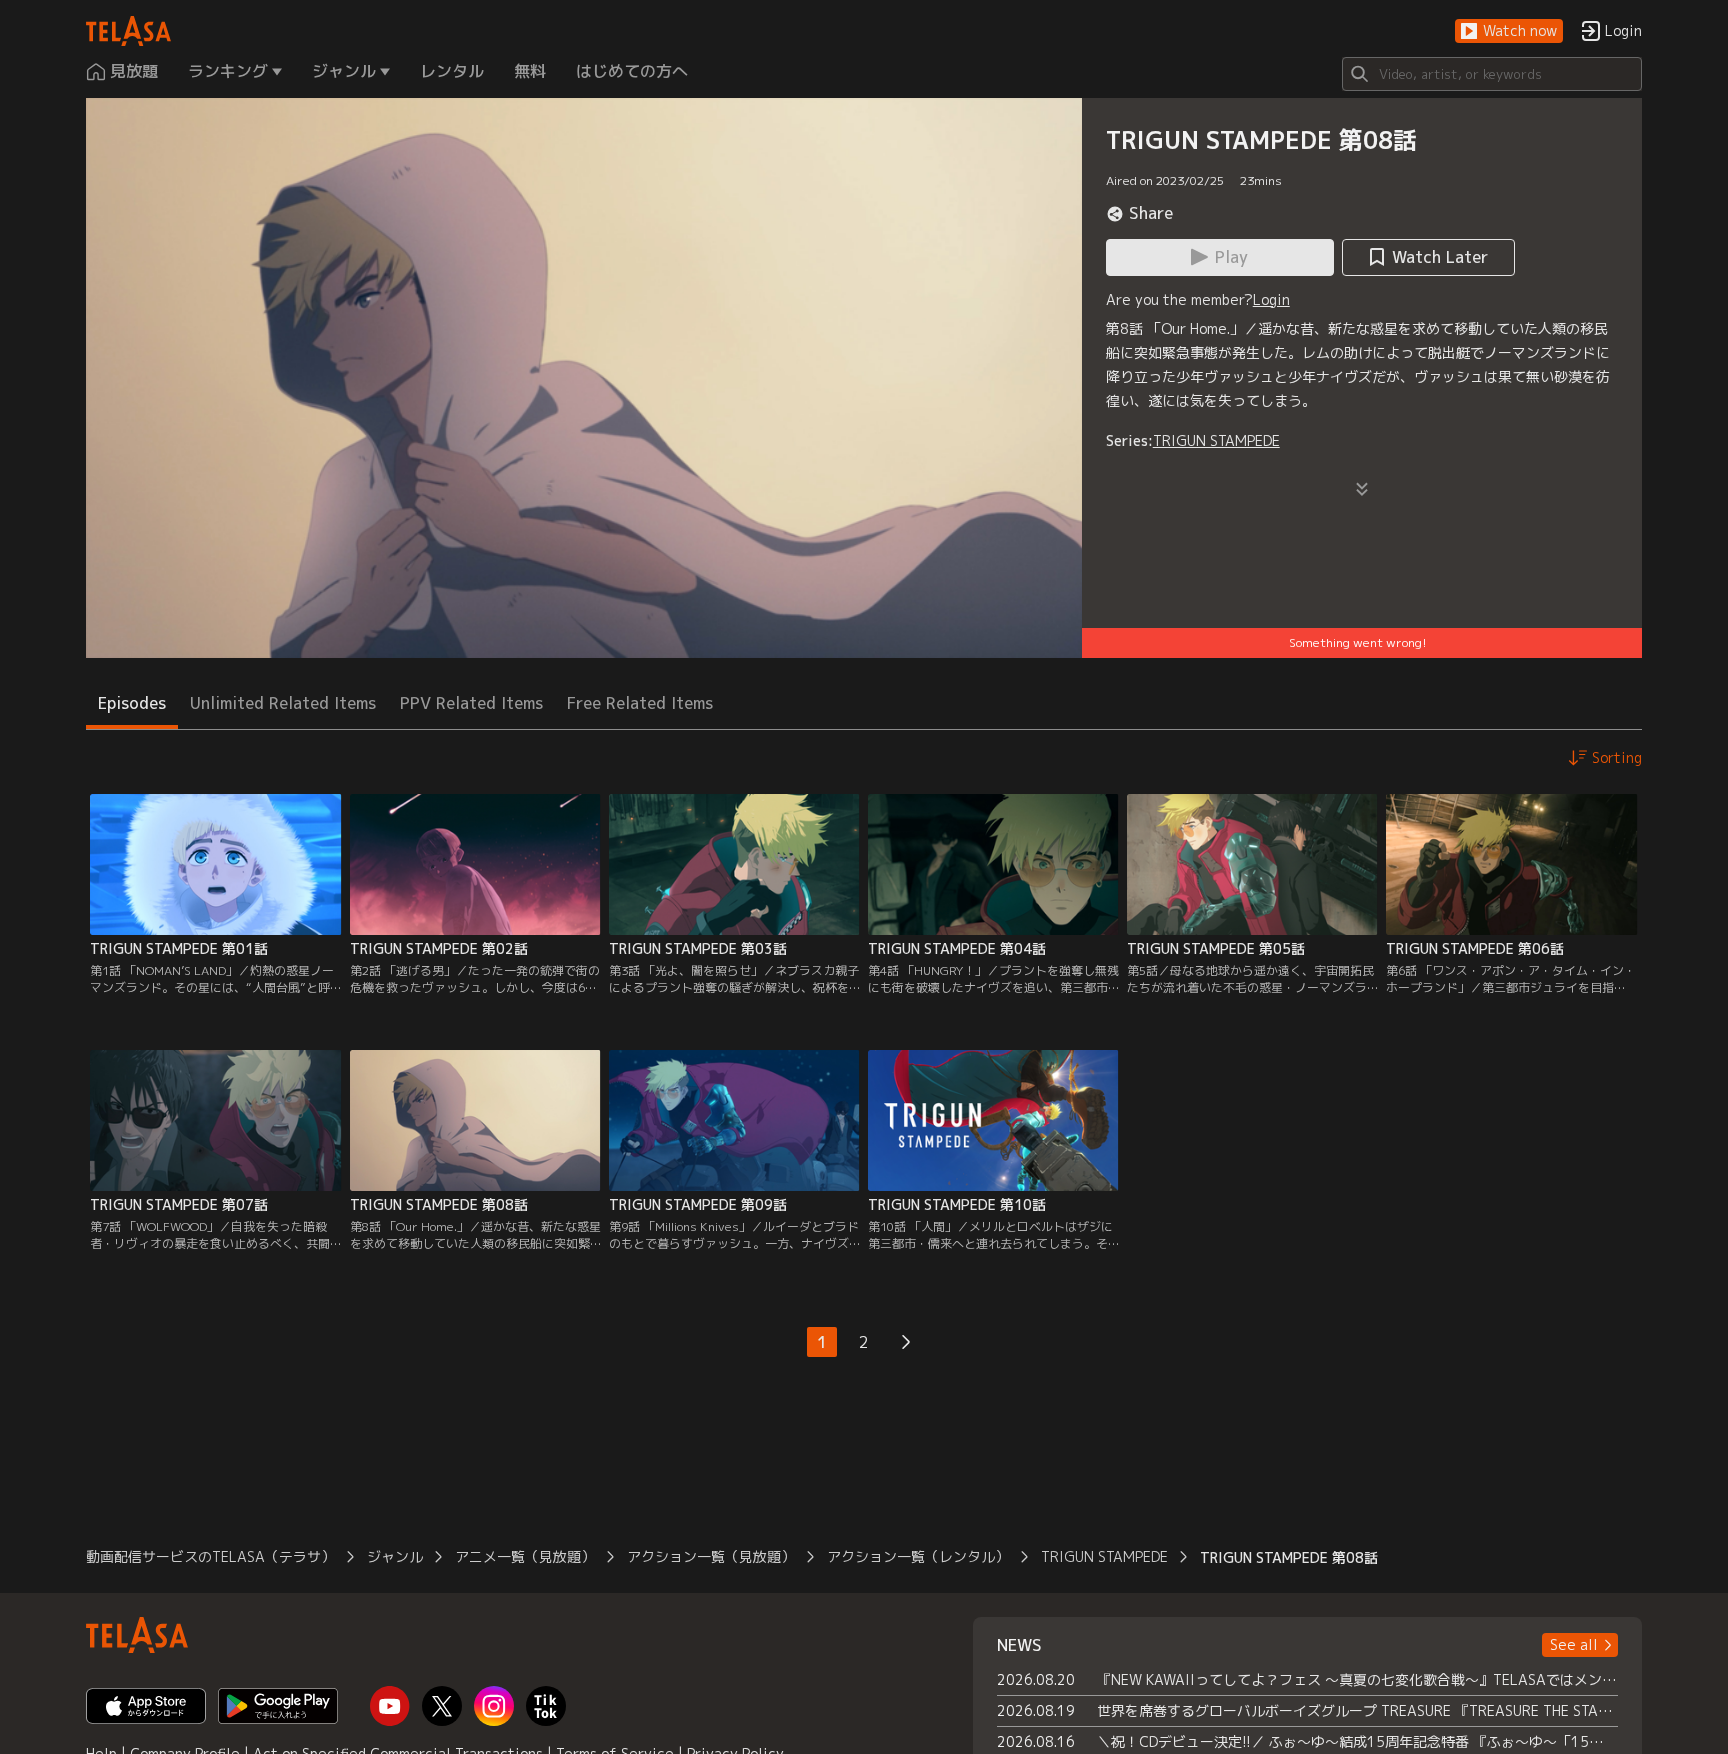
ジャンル (395, 1556)
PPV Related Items (471, 703)
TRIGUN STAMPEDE (1216, 440)
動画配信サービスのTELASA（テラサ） (210, 1556)
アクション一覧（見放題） (711, 1556)
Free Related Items (640, 703)
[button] (1509, 31)
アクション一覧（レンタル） (918, 1556)
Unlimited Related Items (283, 703)
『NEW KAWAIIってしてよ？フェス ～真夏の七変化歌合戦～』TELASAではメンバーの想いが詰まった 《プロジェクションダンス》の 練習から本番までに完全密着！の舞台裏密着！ (1357, 1679)
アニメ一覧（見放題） (525, 1556)
